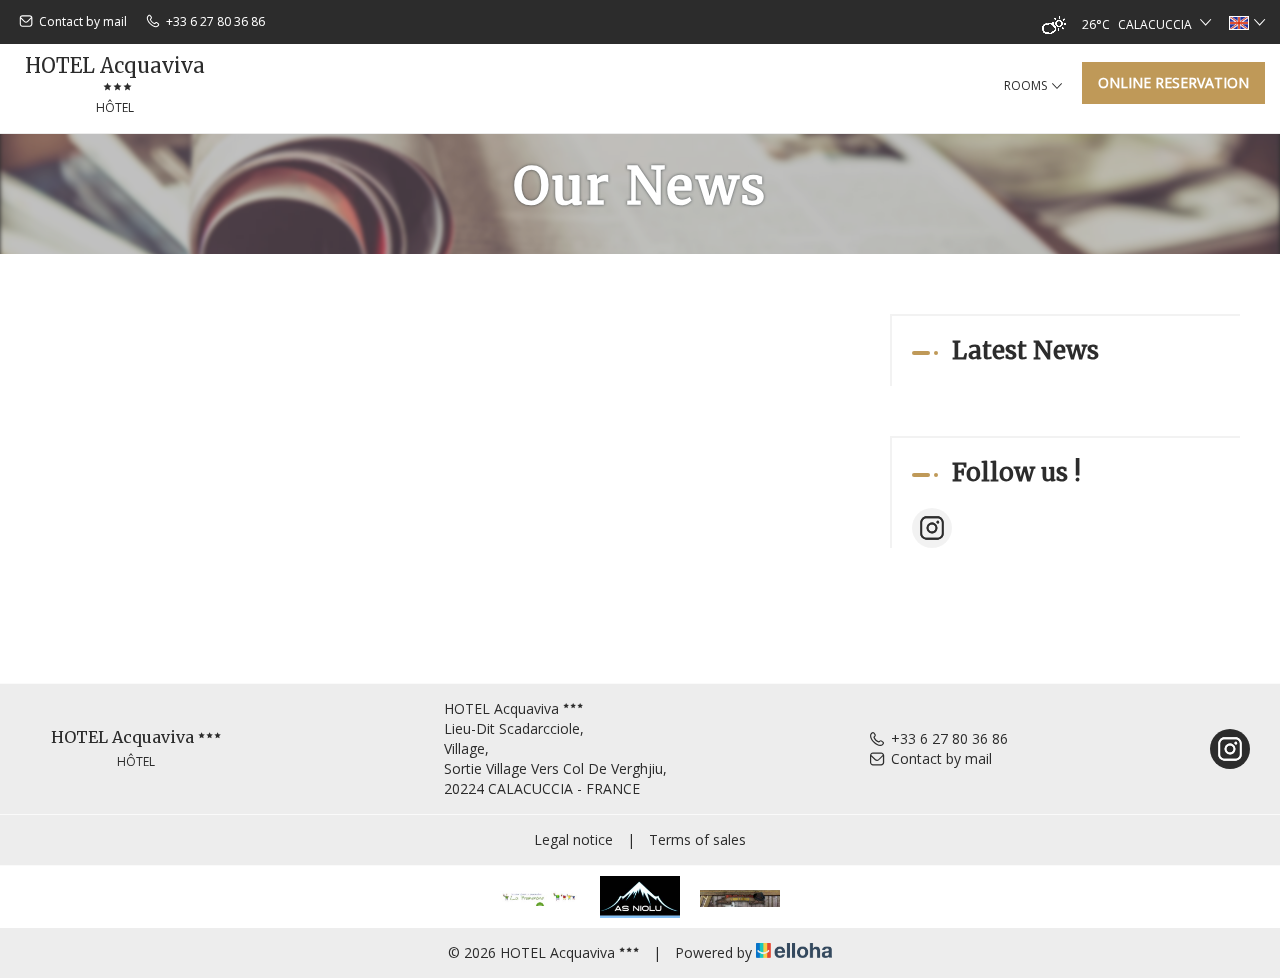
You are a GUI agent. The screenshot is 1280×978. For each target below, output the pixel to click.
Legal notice (573, 839)
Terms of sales (697, 839)
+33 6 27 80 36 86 (949, 738)
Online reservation (1173, 82)
